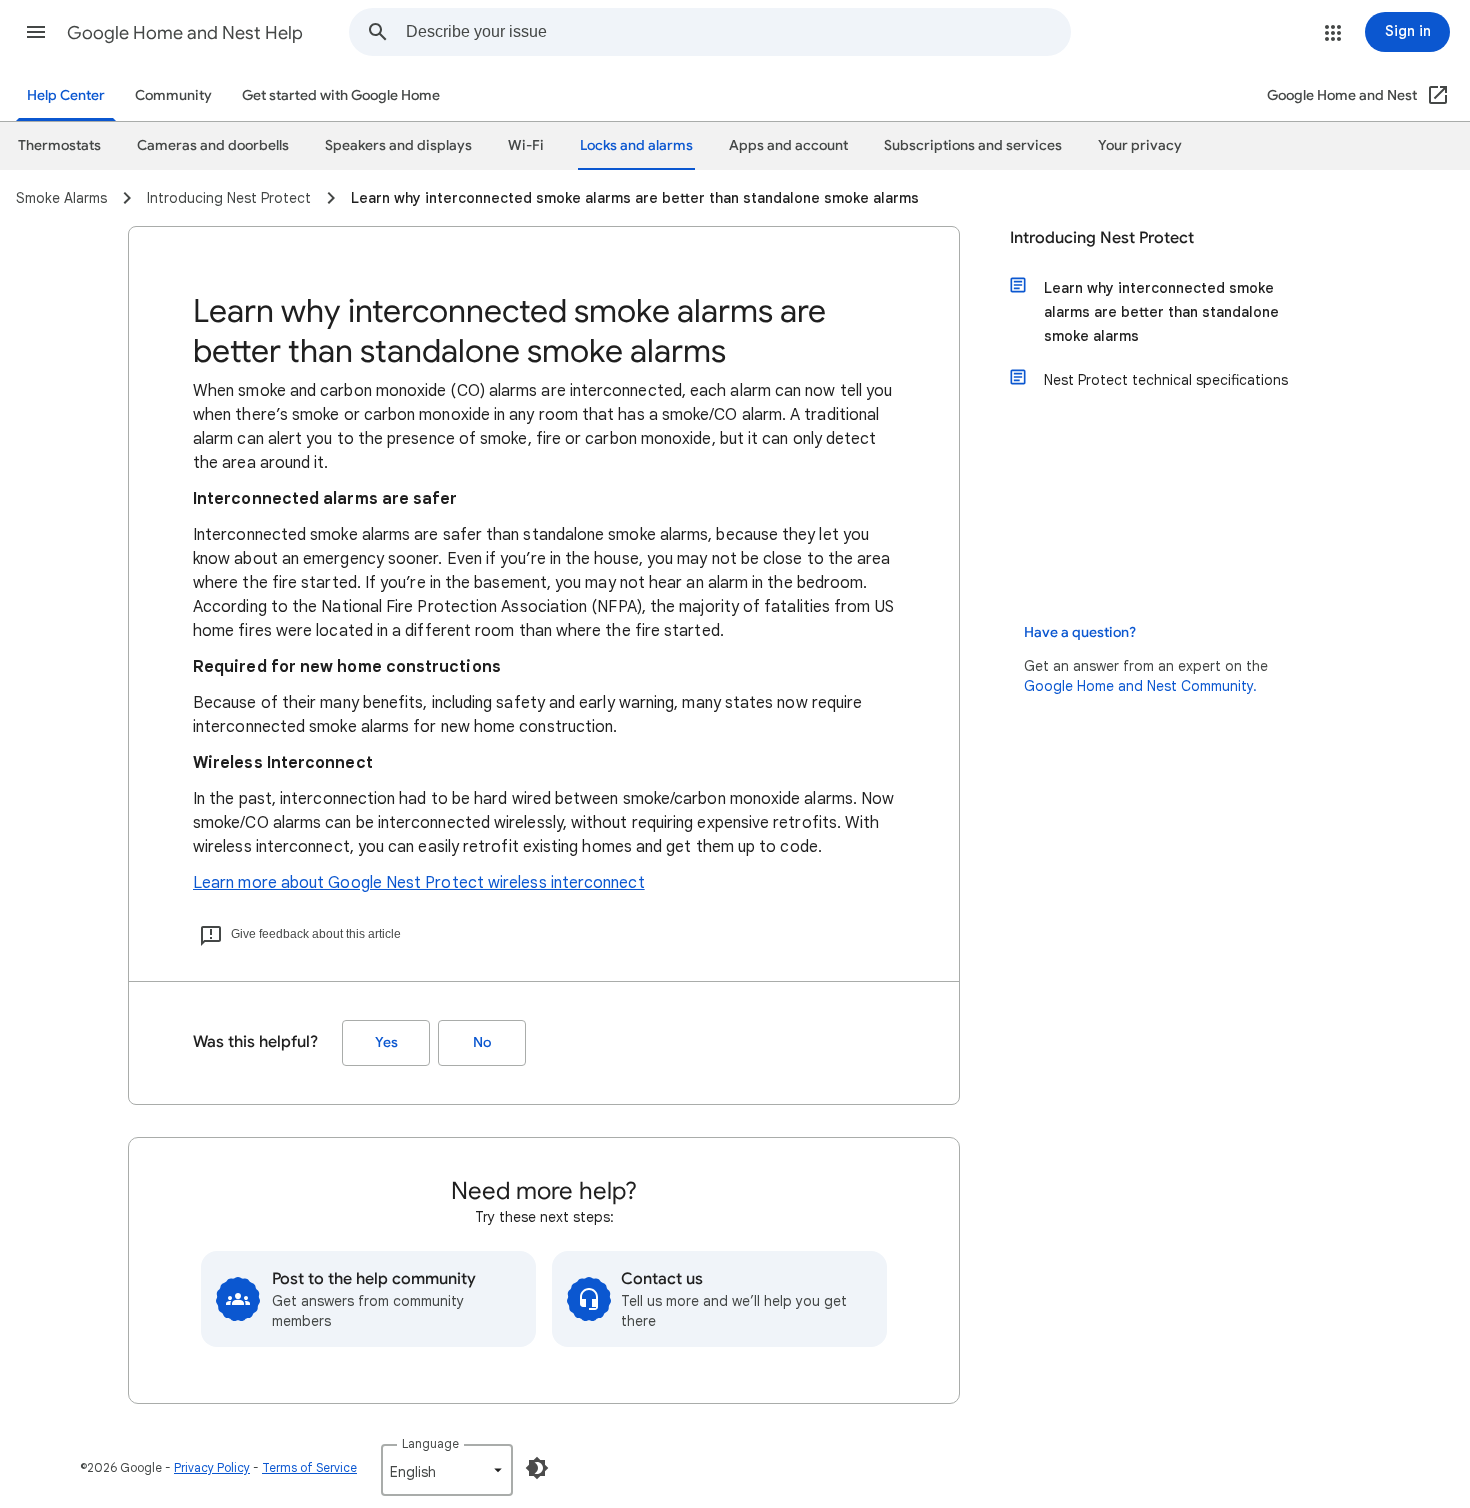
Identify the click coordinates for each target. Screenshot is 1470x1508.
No (482, 1042)
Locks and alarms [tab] (636, 145)
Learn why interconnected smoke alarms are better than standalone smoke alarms (1161, 312)
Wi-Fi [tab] (526, 145)
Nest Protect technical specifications (1166, 380)
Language (430, 1443)
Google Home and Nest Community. (1140, 686)
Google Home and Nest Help (185, 33)
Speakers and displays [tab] (398, 145)
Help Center (66, 95)
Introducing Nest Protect (1102, 238)
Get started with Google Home (341, 95)
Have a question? (1080, 632)
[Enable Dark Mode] (537, 1468)
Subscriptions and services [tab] (973, 145)
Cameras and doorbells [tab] (213, 145)
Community (173, 95)
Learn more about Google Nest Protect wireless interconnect (419, 883)
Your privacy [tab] (1140, 145)
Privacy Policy (212, 1467)
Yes (386, 1042)
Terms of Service (309, 1467)
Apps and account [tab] (788, 145)
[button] (36, 32)
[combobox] (738, 32)
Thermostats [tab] (59, 145)
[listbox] (447, 1470)
